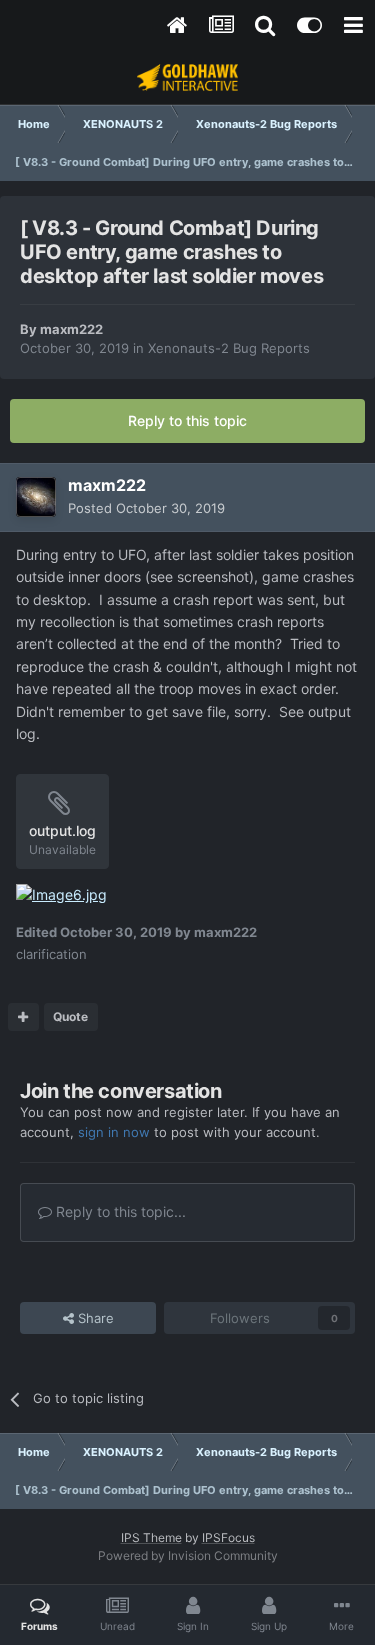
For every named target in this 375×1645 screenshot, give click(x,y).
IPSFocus (228, 1537)
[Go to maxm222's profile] (36, 497)
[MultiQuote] (23, 1017)
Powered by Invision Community (188, 1555)
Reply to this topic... (119, 1211)
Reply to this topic (187, 420)
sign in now (114, 1132)
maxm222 (71, 329)
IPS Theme (151, 1537)
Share (94, 1318)
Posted (146, 508)
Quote (70, 1016)
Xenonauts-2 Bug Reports (229, 348)
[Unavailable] (61, 893)
